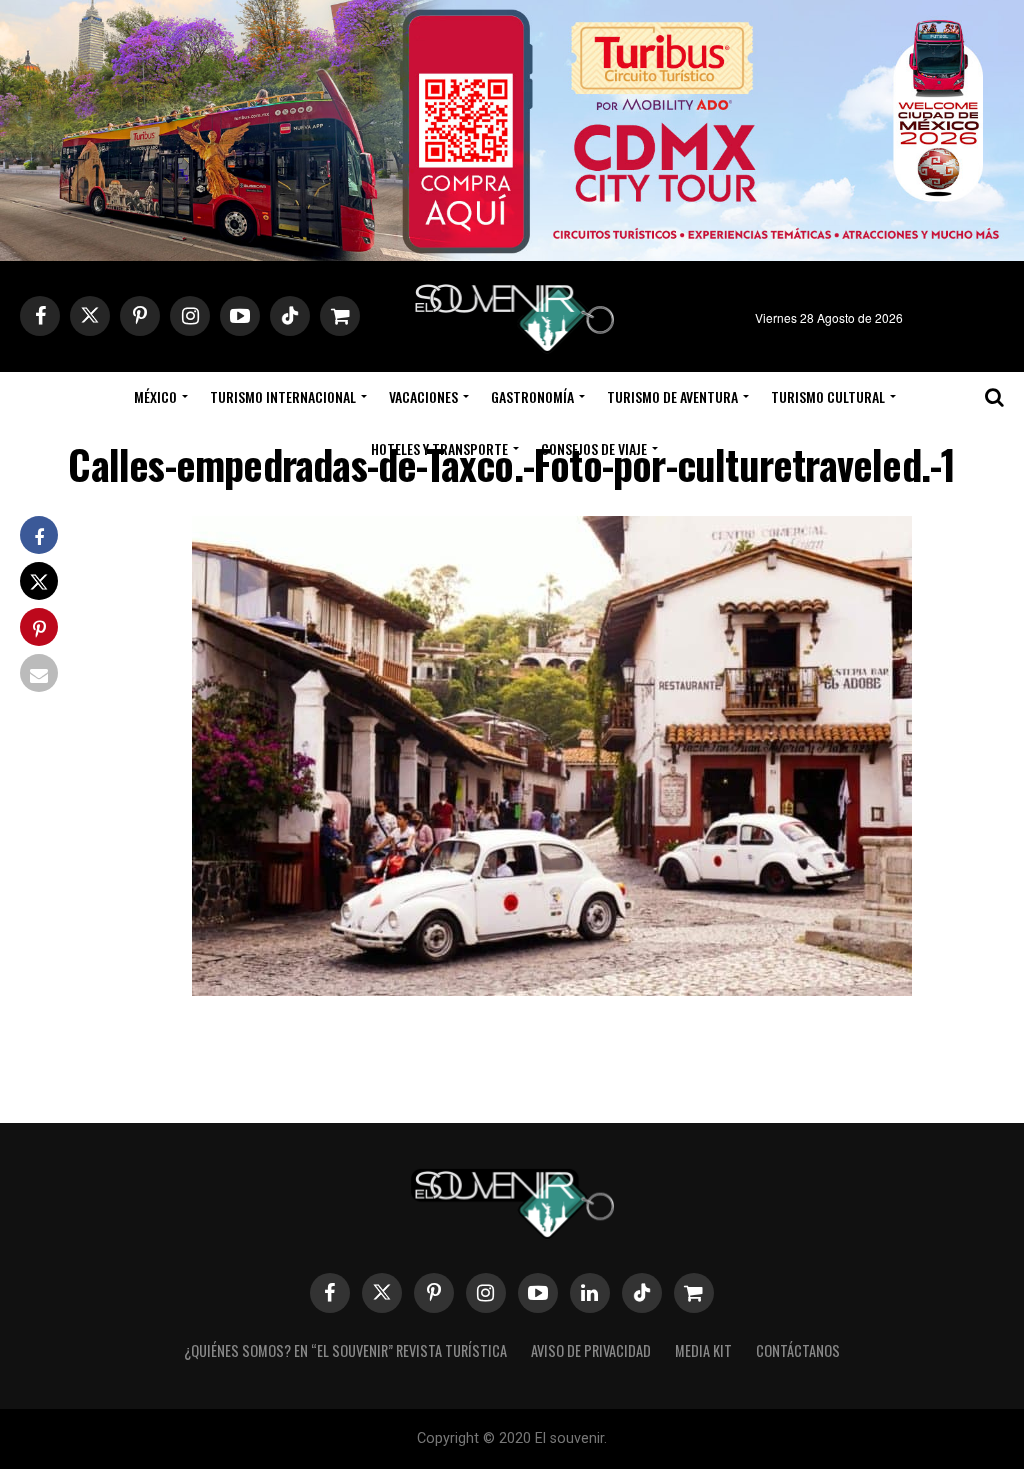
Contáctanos (798, 1350)
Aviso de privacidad (591, 1350)
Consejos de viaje (594, 448)
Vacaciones (423, 396)
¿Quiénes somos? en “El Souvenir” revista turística (345, 1350)
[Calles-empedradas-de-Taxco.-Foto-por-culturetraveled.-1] (552, 989)
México (155, 396)
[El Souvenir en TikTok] (642, 1293)
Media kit (703, 1350)
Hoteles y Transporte (439, 448)
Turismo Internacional (283, 396)
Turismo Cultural (828, 396)
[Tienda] (694, 1293)
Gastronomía (532, 396)
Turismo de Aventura (672, 396)
